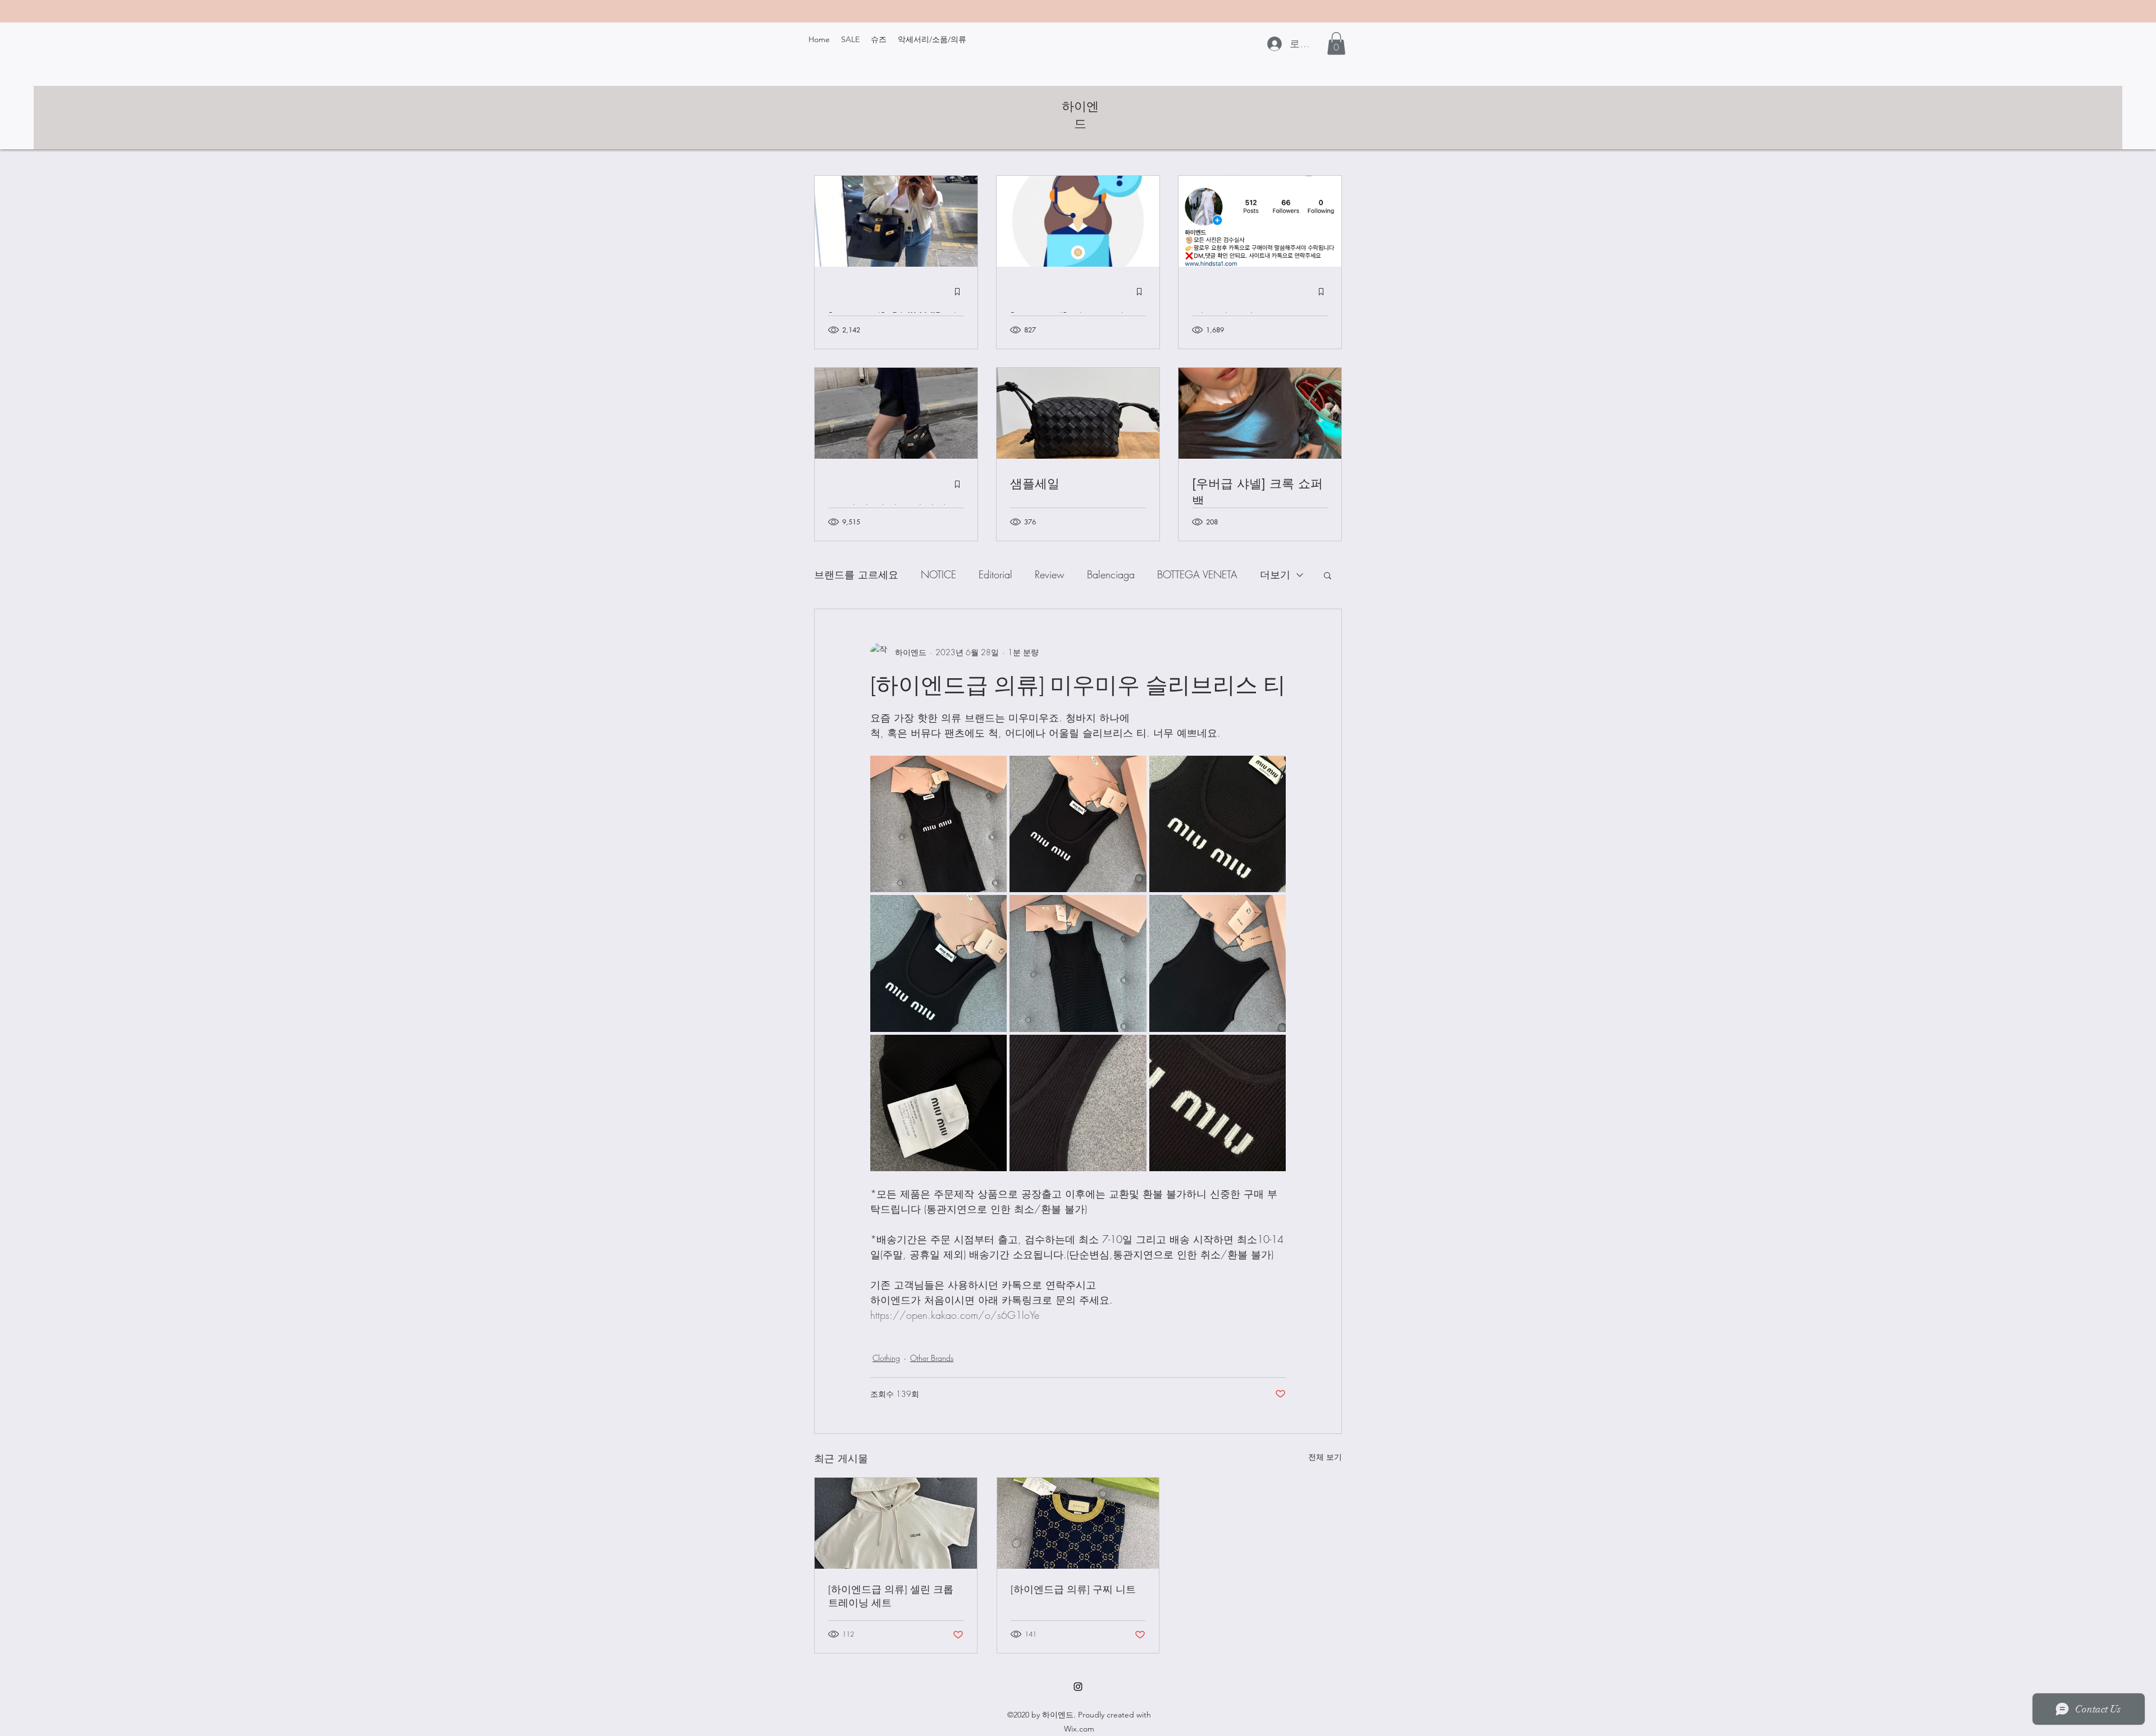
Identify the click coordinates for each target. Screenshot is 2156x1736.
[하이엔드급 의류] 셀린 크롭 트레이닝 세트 (891, 1596)
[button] (1336, 44)
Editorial (995, 574)
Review (1050, 574)
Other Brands (932, 1358)
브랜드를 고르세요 (856, 574)
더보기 (1275, 574)
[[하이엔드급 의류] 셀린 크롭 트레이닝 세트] (896, 1523)
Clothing (886, 1358)
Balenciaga (1111, 574)
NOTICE (938, 574)
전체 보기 (1325, 1457)
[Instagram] (1078, 1687)
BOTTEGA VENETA (1197, 574)
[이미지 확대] (938, 824)
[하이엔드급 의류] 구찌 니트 (1073, 1589)
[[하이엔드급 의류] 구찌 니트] (1078, 1523)
